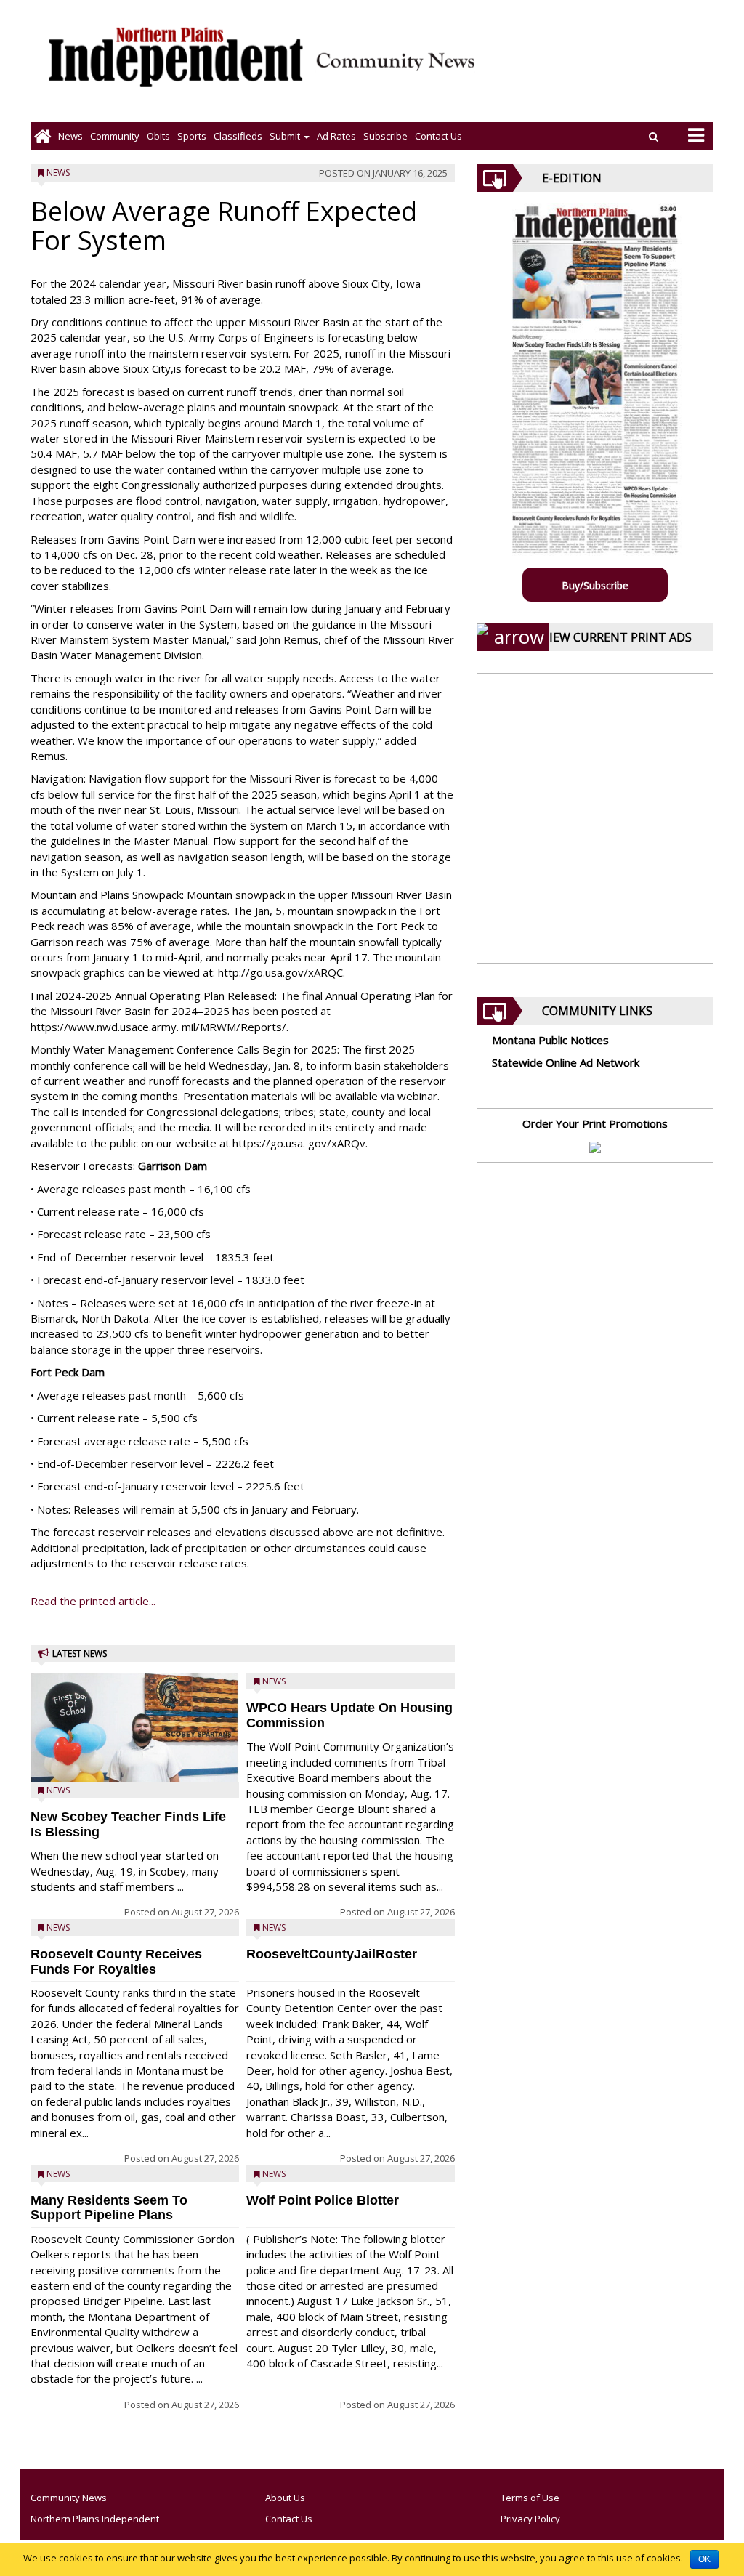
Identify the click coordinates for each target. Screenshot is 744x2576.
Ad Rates (336, 136)
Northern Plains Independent (95, 2519)
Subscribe (385, 136)
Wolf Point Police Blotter (323, 2200)
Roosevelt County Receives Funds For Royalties (116, 1962)
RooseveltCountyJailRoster (332, 1954)
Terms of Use (530, 2498)
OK (704, 2559)
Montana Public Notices (550, 1040)
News (70, 136)
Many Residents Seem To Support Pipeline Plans (109, 2208)
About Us (285, 2498)
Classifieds (238, 136)
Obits (158, 136)
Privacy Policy (530, 2519)
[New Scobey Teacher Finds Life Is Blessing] (135, 1744)
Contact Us (438, 136)
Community (115, 136)
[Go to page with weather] (606, 69)
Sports (192, 136)
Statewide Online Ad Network (566, 1062)
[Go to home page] (43, 136)
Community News (69, 2498)
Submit (286, 136)
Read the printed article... (93, 1601)
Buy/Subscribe (595, 585)
